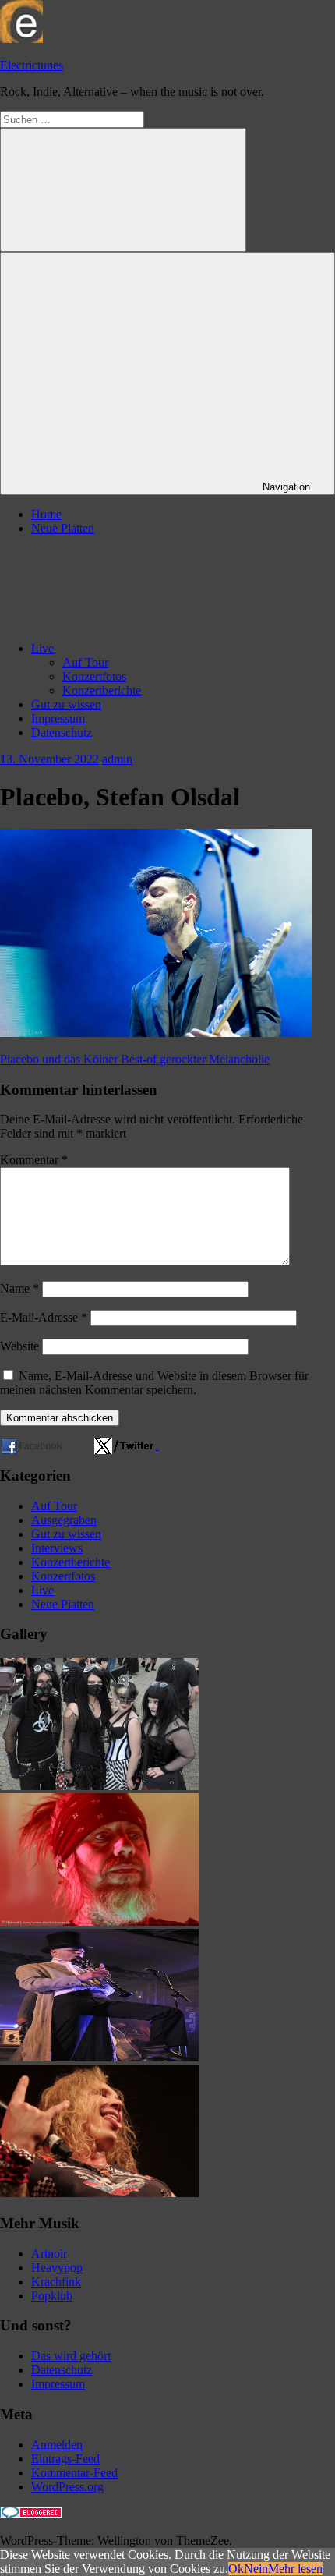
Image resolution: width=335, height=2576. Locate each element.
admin (117, 759)
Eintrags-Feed (65, 2459)
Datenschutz (62, 732)
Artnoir (49, 2254)
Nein (256, 2569)
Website (19, 1346)
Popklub (52, 2296)
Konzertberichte (102, 690)
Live (42, 648)
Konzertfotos (94, 676)
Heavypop (57, 2268)
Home (46, 514)
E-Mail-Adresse (44, 1317)
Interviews (57, 1548)
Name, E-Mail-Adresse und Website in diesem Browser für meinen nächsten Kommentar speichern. (154, 1383)
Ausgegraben (64, 1520)
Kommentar (34, 1160)
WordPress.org (67, 2487)
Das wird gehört (71, 2356)
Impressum (58, 718)
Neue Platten (63, 528)
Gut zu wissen (66, 704)
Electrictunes (32, 65)
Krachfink (56, 2282)
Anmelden (57, 2445)
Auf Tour (85, 662)
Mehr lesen (295, 2569)
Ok (236, 2569)
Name (19, 1288)
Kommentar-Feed (74, 2473)
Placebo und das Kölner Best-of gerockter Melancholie (135, 1059)
